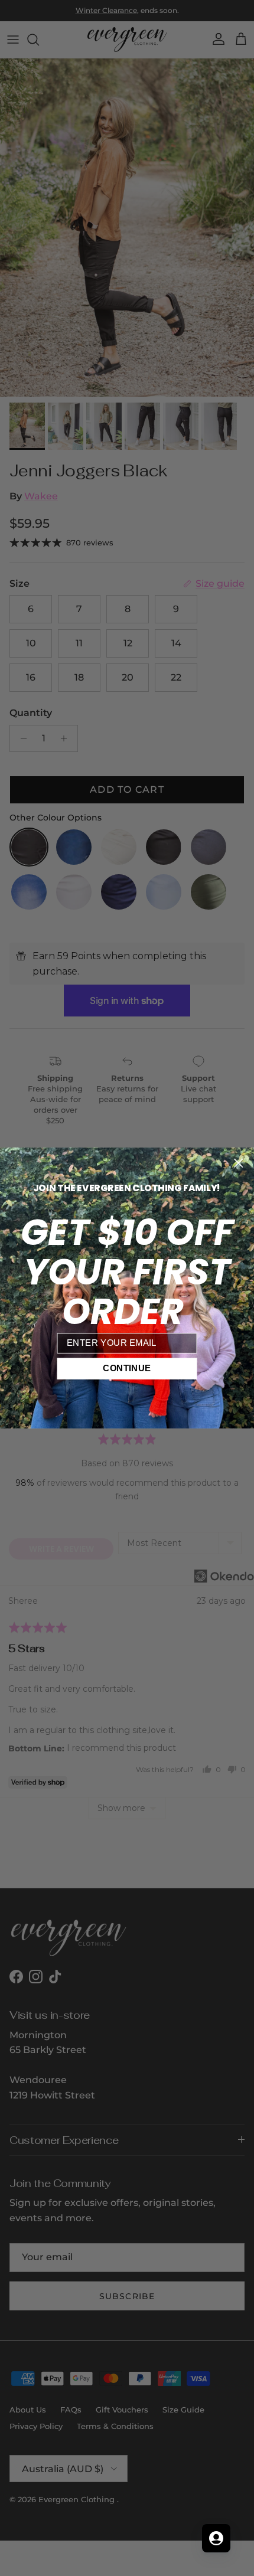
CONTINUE (127, 1368)
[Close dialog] (238, 1163)
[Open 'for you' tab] (216, 2538)
